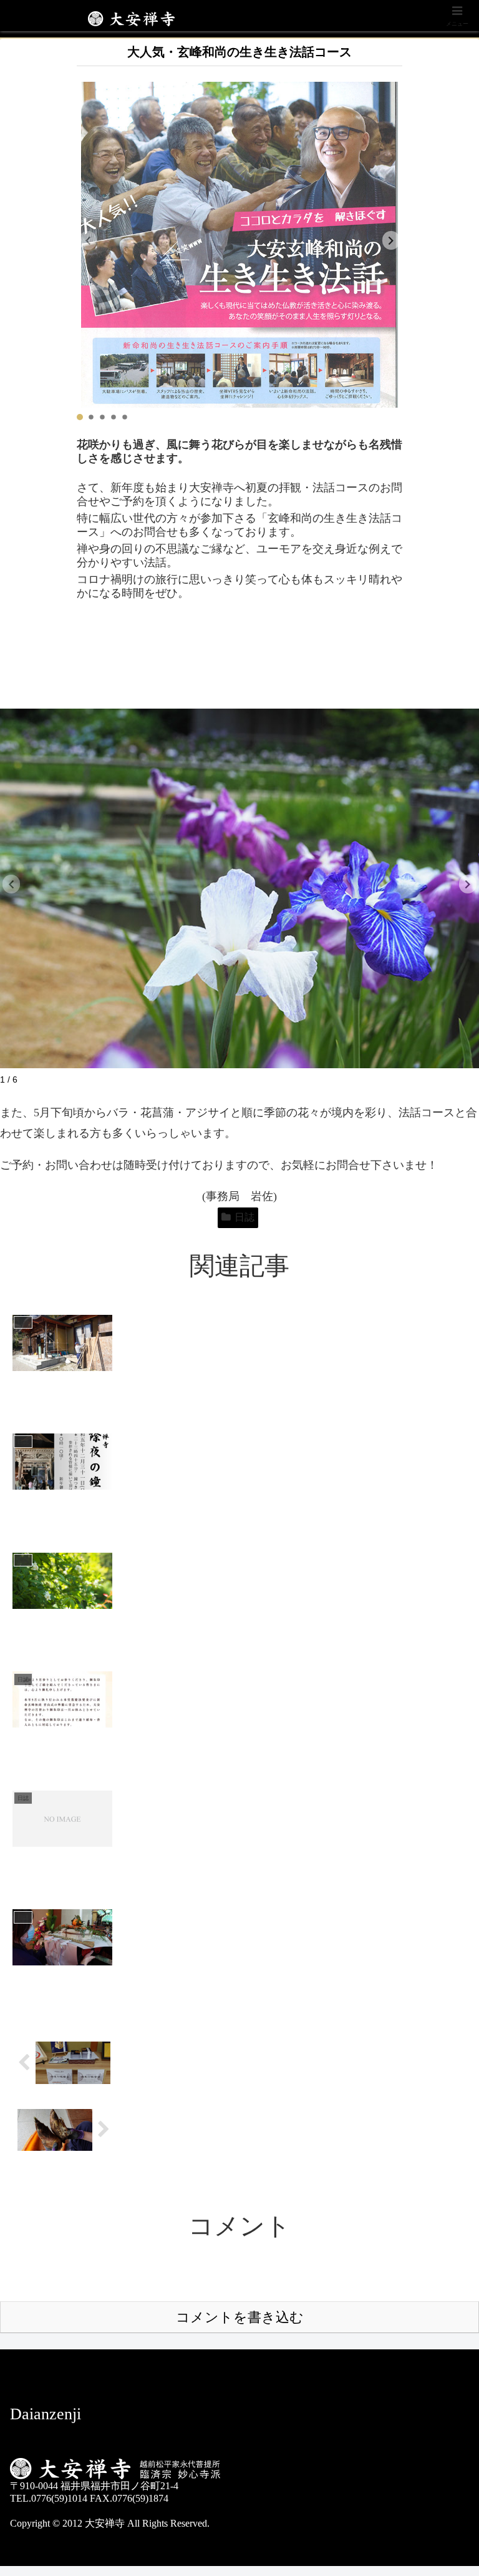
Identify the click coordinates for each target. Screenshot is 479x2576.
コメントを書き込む (240, 2317)
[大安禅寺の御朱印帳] (64, 2063)
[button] (391, 240)
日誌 (244, 1217)
